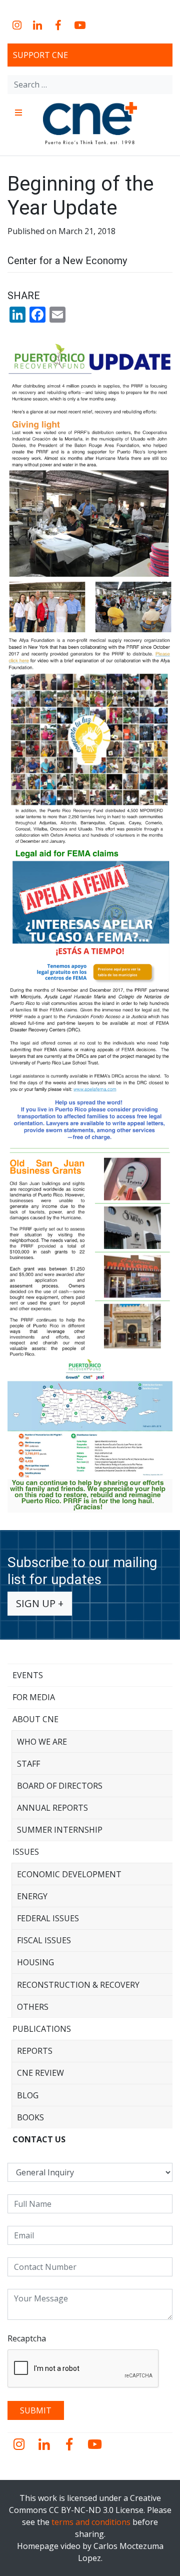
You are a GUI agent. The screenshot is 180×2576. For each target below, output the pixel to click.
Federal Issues (48, 1918)
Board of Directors (60, 1786)
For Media (34, 1697)
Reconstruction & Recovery (78, 1985)
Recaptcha (27, 2338)
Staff (28, 1764)
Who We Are (42, 1742)
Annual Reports (52, 1808)
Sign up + (40, 1603)
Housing (35, 1962)
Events (28, 1675)
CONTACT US (39, 2139)
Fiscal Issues (44, 1940)
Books (30, 2117)
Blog (28, 2095)
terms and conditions (91, 2522)
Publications (42, 2029)
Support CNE (40, 55)
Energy (32, 1896)
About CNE (35, 1719)
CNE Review (40, 2073)
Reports (35, 2051)
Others (33, 2007)
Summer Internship (60, 1830)
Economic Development (69, 1874)
